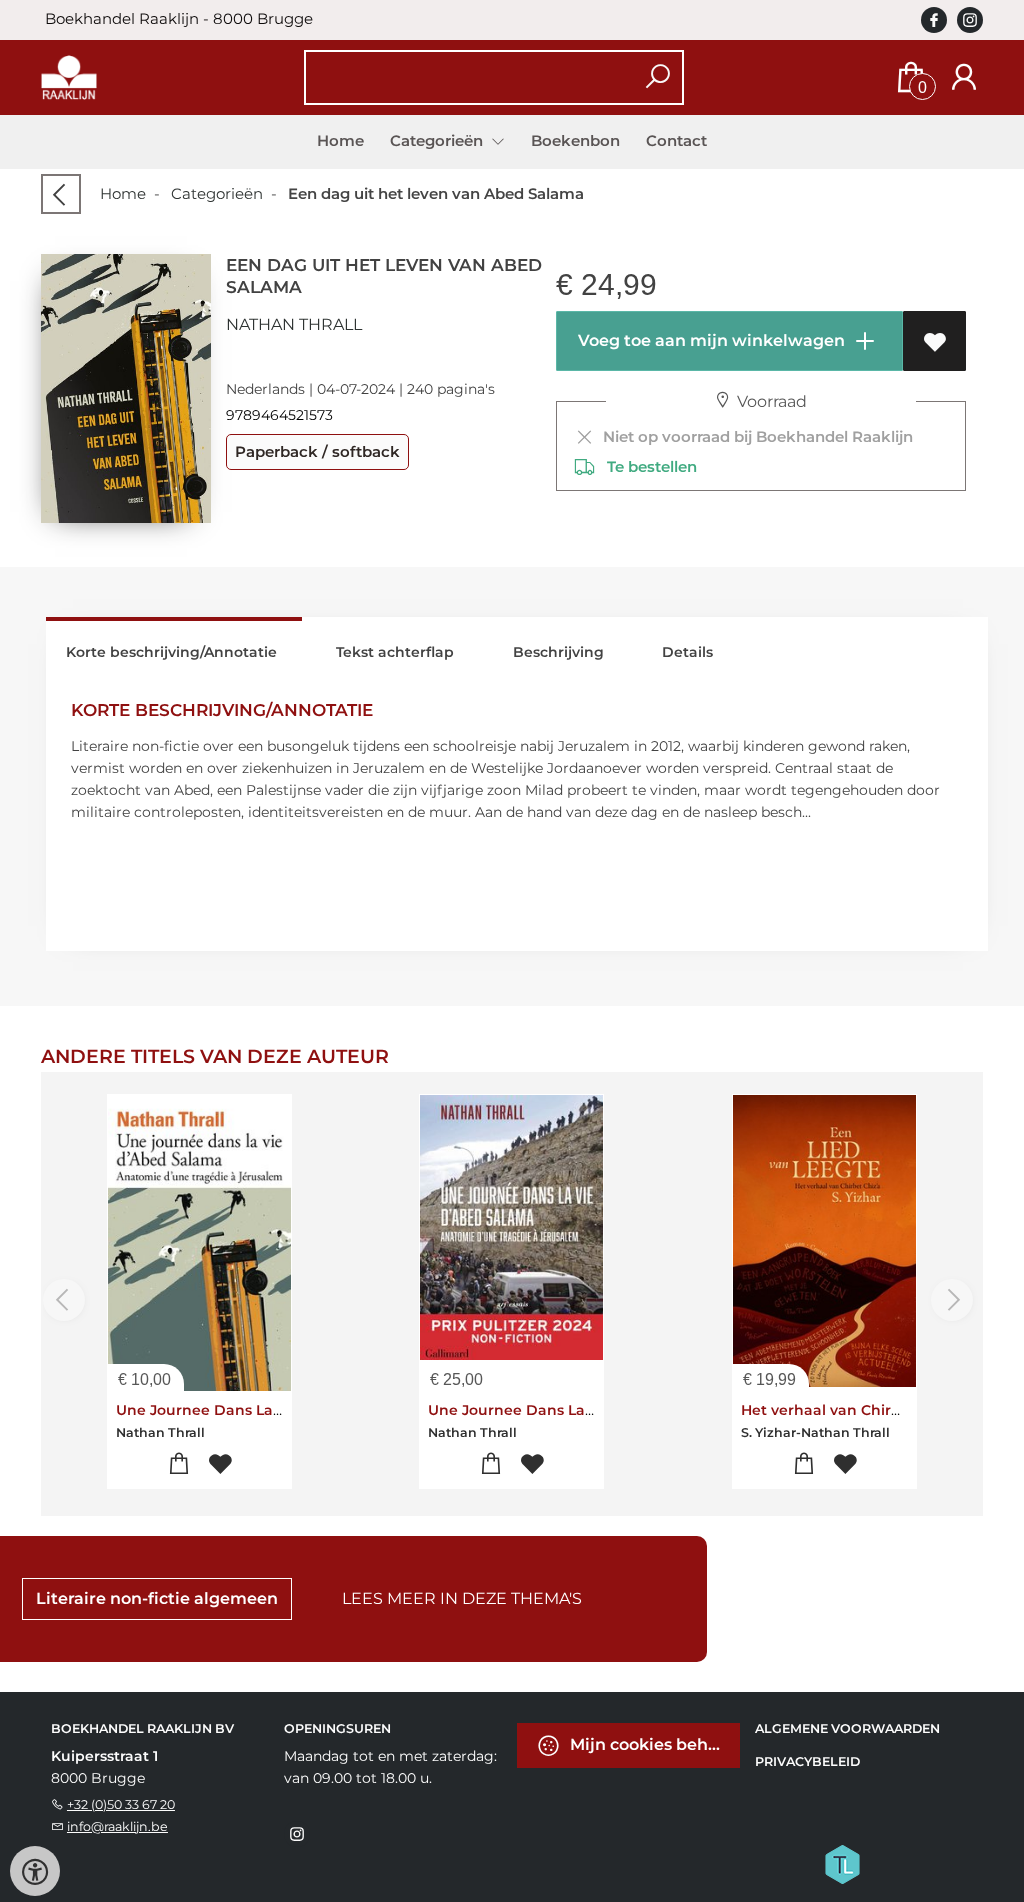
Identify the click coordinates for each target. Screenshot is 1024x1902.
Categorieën (217, 193)
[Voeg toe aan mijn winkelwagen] (178, 1464)
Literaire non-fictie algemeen (157, 1598)
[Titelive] (842, 1862)
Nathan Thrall (294, 324)
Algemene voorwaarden (847, 1728)
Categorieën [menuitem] (438, 140)
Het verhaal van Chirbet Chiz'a (852, 1410)
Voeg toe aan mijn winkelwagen (709, 340)
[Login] (964, 77)
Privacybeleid (807, 1761)
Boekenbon (575, 140)
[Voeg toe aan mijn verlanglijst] (934, 341)
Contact (676, 140)
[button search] (657, 77)
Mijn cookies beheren (653, 1743)
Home (340, 140)
